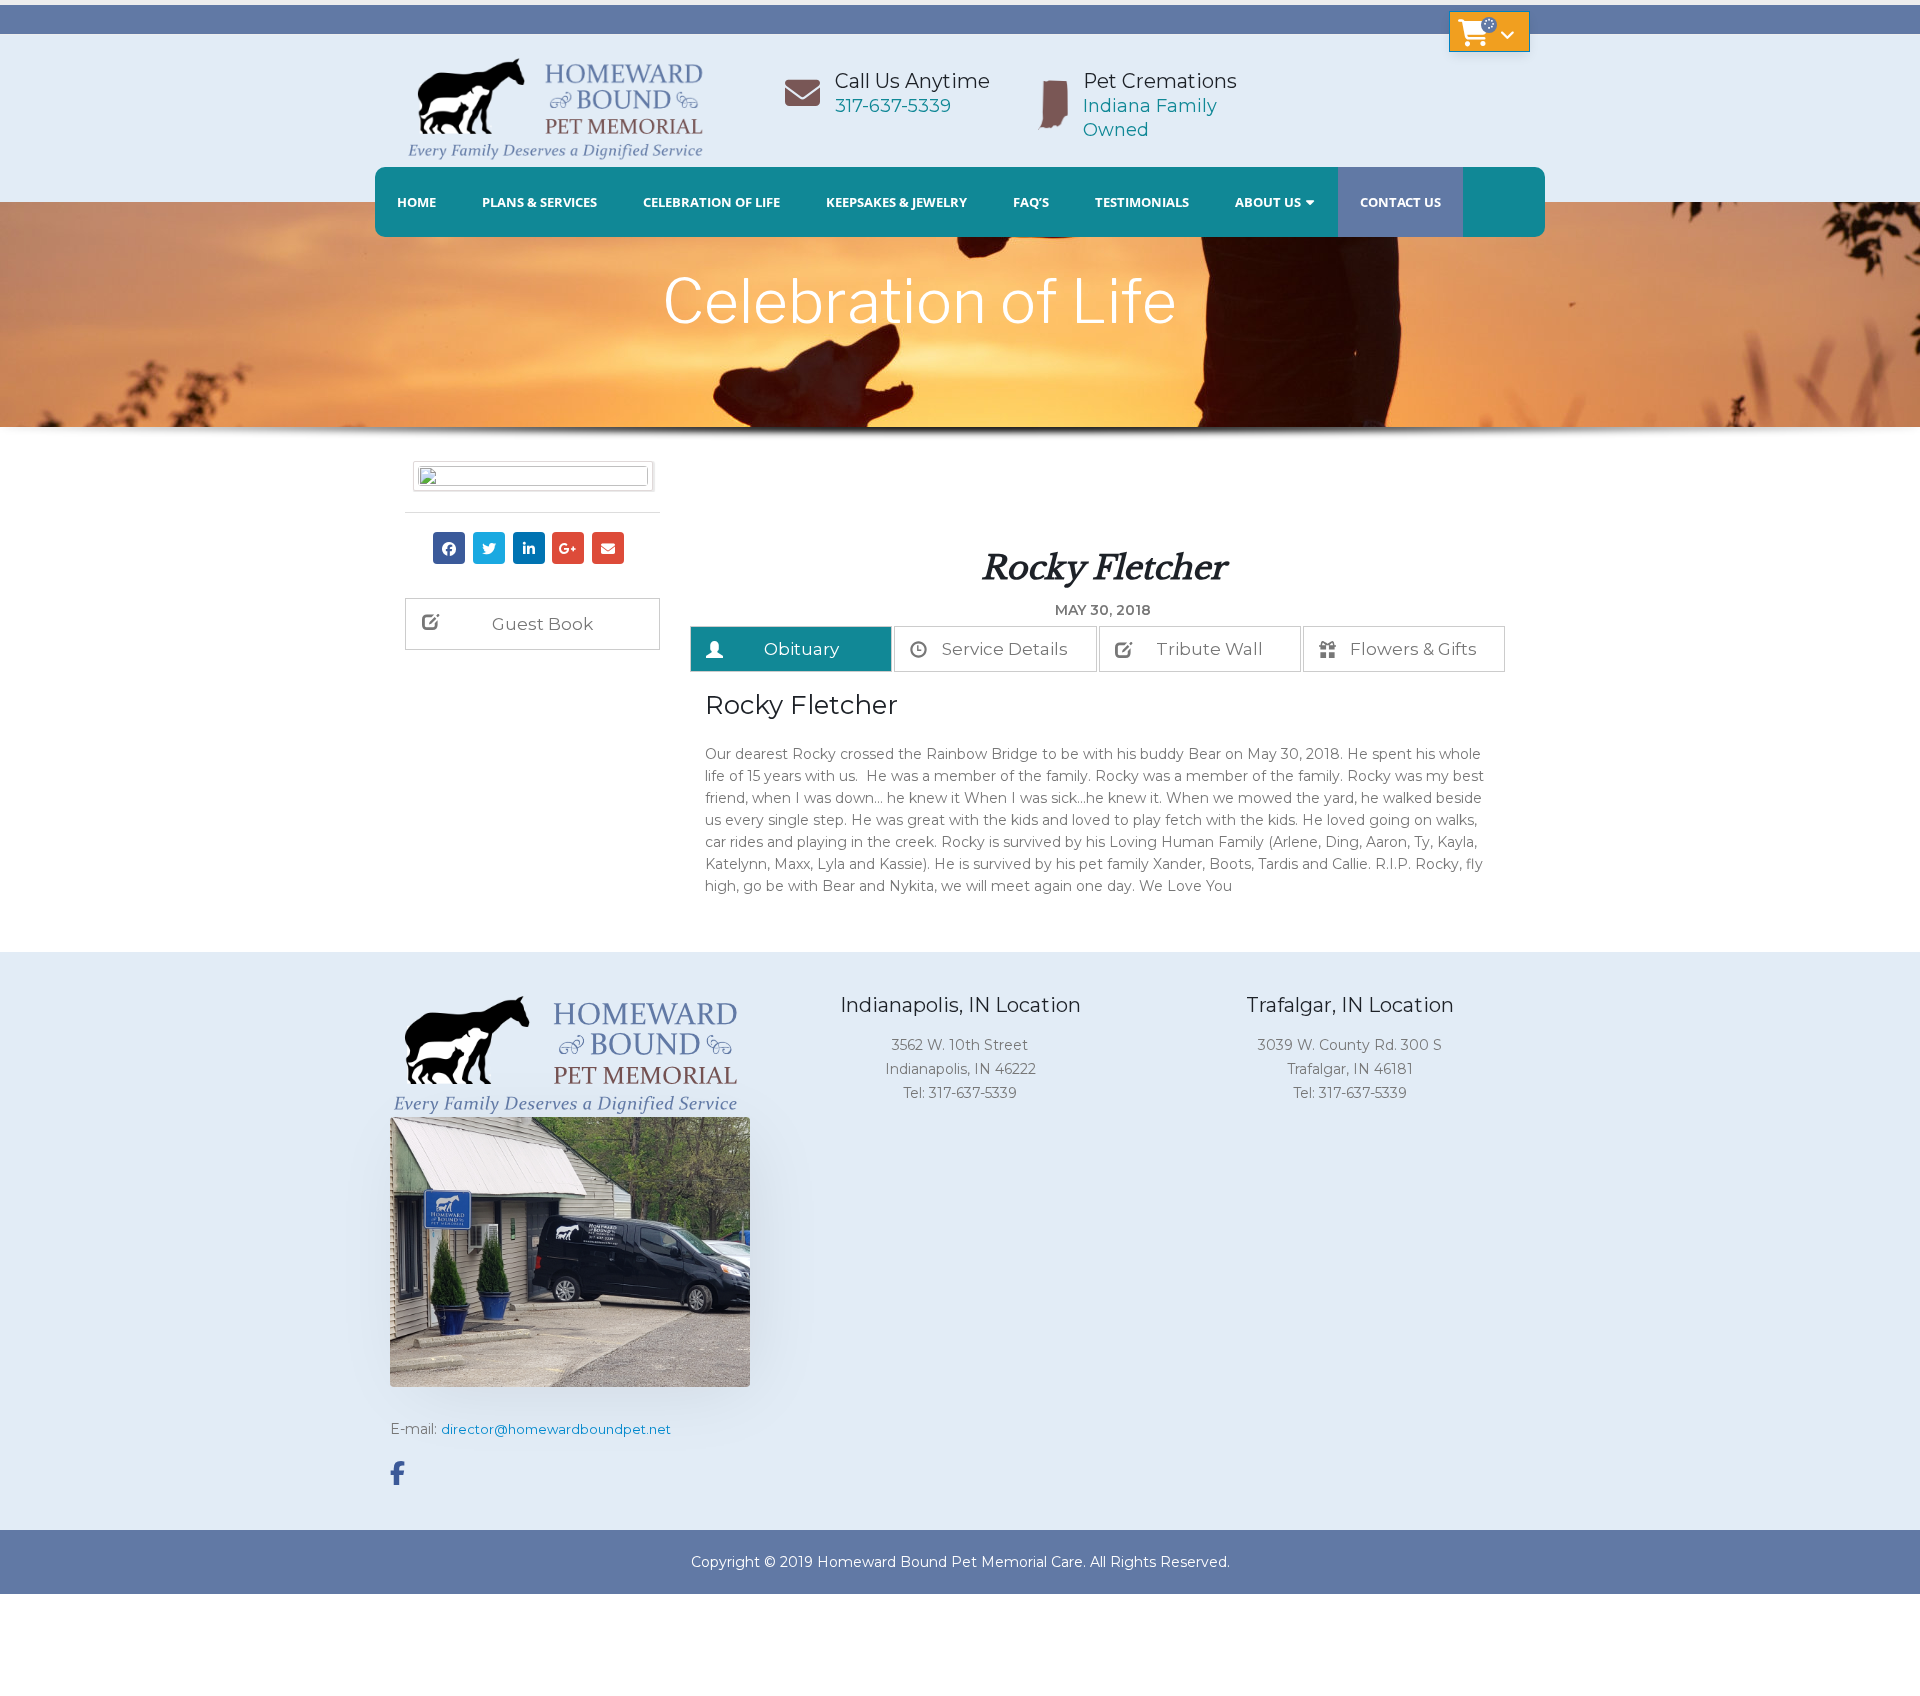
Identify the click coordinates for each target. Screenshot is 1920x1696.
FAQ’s (1031, 202)
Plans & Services (539, 202)
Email (608, 548)
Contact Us (1400, 202)
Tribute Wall (1209, 649)
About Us (1268, 202)
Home (416, 202)
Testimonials (1142, 202)
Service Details (1005, 649)
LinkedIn (529, 548)
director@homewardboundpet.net (556, 1429)
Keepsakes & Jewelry (896, 202)
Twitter (489, 548)
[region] (960, 357)
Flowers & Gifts (1413, 649)
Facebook (449, 548)
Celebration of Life (711, 202)
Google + (568, 548)
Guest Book (542, 624)
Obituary (801, 649)
